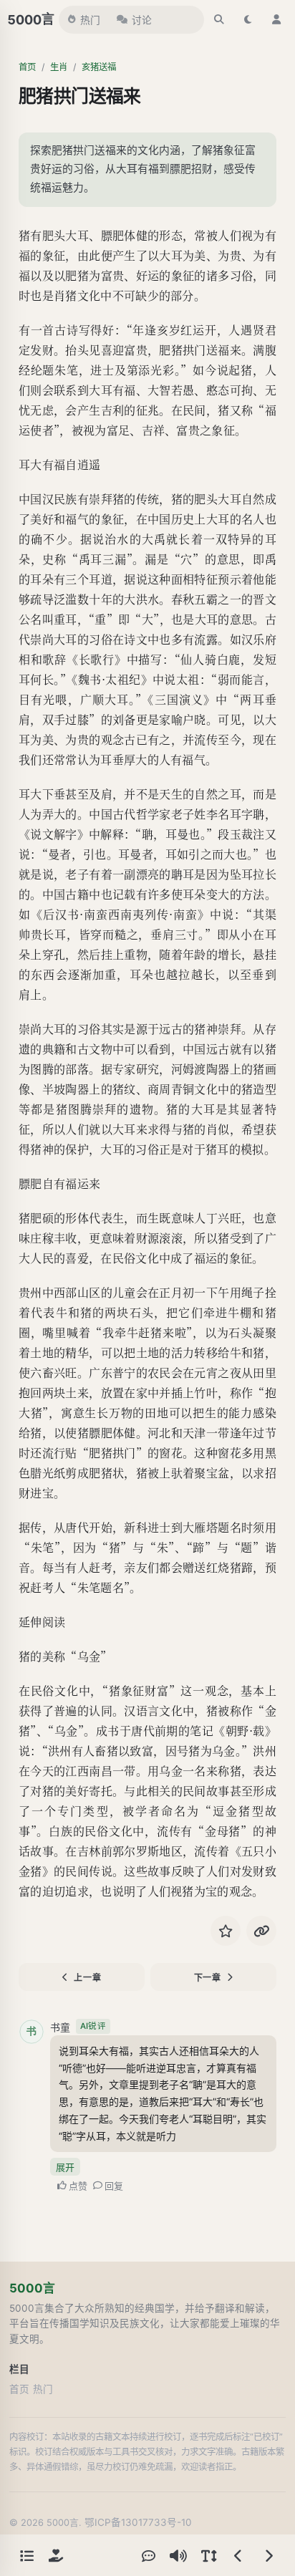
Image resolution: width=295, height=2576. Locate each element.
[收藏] (226, 1931)
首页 (27, 67)
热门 (90, 20)
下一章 (208, 1978)
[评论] (148, 2555)
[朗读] (178, 2555)
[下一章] (269, 2555)
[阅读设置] (208, 2555)
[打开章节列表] (26, 2555)
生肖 (59, 67)
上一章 (87, 1978)
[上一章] (238, 2555)
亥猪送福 (99, 67)
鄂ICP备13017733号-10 (138, 2522)
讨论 (142, 20)
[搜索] (219, 19)
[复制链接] (261, 1931)
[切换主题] (248, 19)
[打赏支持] (56, 2555)
